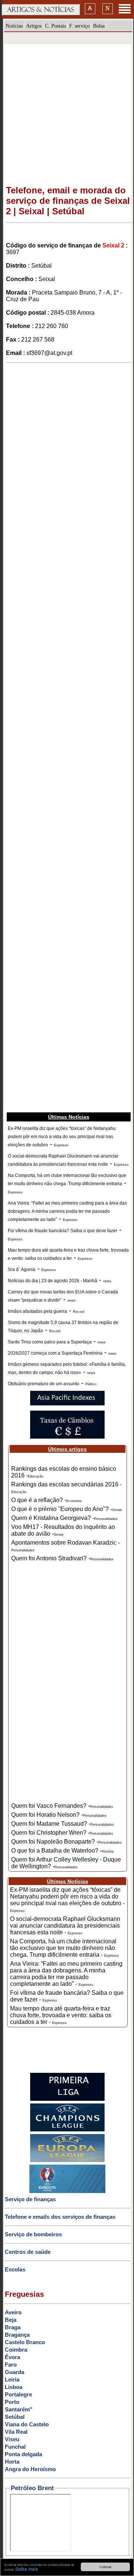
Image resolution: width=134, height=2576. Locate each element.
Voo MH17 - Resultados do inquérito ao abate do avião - (63, 1530)
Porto (12, 2402)
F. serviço (79, 26)
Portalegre (18, 2394)
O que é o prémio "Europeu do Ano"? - (67, 1509)
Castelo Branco (25, 2342)
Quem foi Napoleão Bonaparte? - (66, 1842)
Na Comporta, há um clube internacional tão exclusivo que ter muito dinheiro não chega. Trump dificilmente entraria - (64, 1948)
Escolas (15, 2269)
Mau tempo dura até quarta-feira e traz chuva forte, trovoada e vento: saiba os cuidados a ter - (61, 2015)
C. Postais (55, 26)
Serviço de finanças (30, 2199)
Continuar (106, 2567)
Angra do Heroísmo (30, 2469)
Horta (12, 2462)
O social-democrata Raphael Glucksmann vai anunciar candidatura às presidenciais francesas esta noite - (65, 1926)
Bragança (17, 2335)
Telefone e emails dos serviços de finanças (60, 2217)
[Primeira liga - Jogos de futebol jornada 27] (67, 2099)
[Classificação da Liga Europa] (67, 2161)
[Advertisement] (67, 111)
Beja (11, 2320)
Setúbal (15, 2417)
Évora (12, 2357)
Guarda (15, 2372)
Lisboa (14, 2387)
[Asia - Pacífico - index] (67, 1404)
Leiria (12, 2379)
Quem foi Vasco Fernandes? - (62, 1806)
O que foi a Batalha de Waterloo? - (62, 1851)
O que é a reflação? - (46, 1500)
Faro (11, 2365)
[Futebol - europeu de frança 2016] (67, 2192)
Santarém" (19, 2409)
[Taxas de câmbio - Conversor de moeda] (67, 1437)
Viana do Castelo (27, 2424)
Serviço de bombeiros (33, 2234)
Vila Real (16, 2432)
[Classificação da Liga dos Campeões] (67, 2130)
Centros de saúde (28, 2252)
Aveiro (13, 2312)
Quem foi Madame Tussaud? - (63, 1824)
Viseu (12, 2439)
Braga (13, 2327)
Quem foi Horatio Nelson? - (59, 1815)
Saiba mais (27, 2569)
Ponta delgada (23, 2454)
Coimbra (16, 2350)
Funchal (15, 2447)
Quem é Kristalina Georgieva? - (64, 1518)
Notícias (14, 26)
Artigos (34, 26)
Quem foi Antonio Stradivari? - (62, 1558)
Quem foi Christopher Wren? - (62, 1833)
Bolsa (99, 26)
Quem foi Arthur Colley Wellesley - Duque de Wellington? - (66, 1863)
